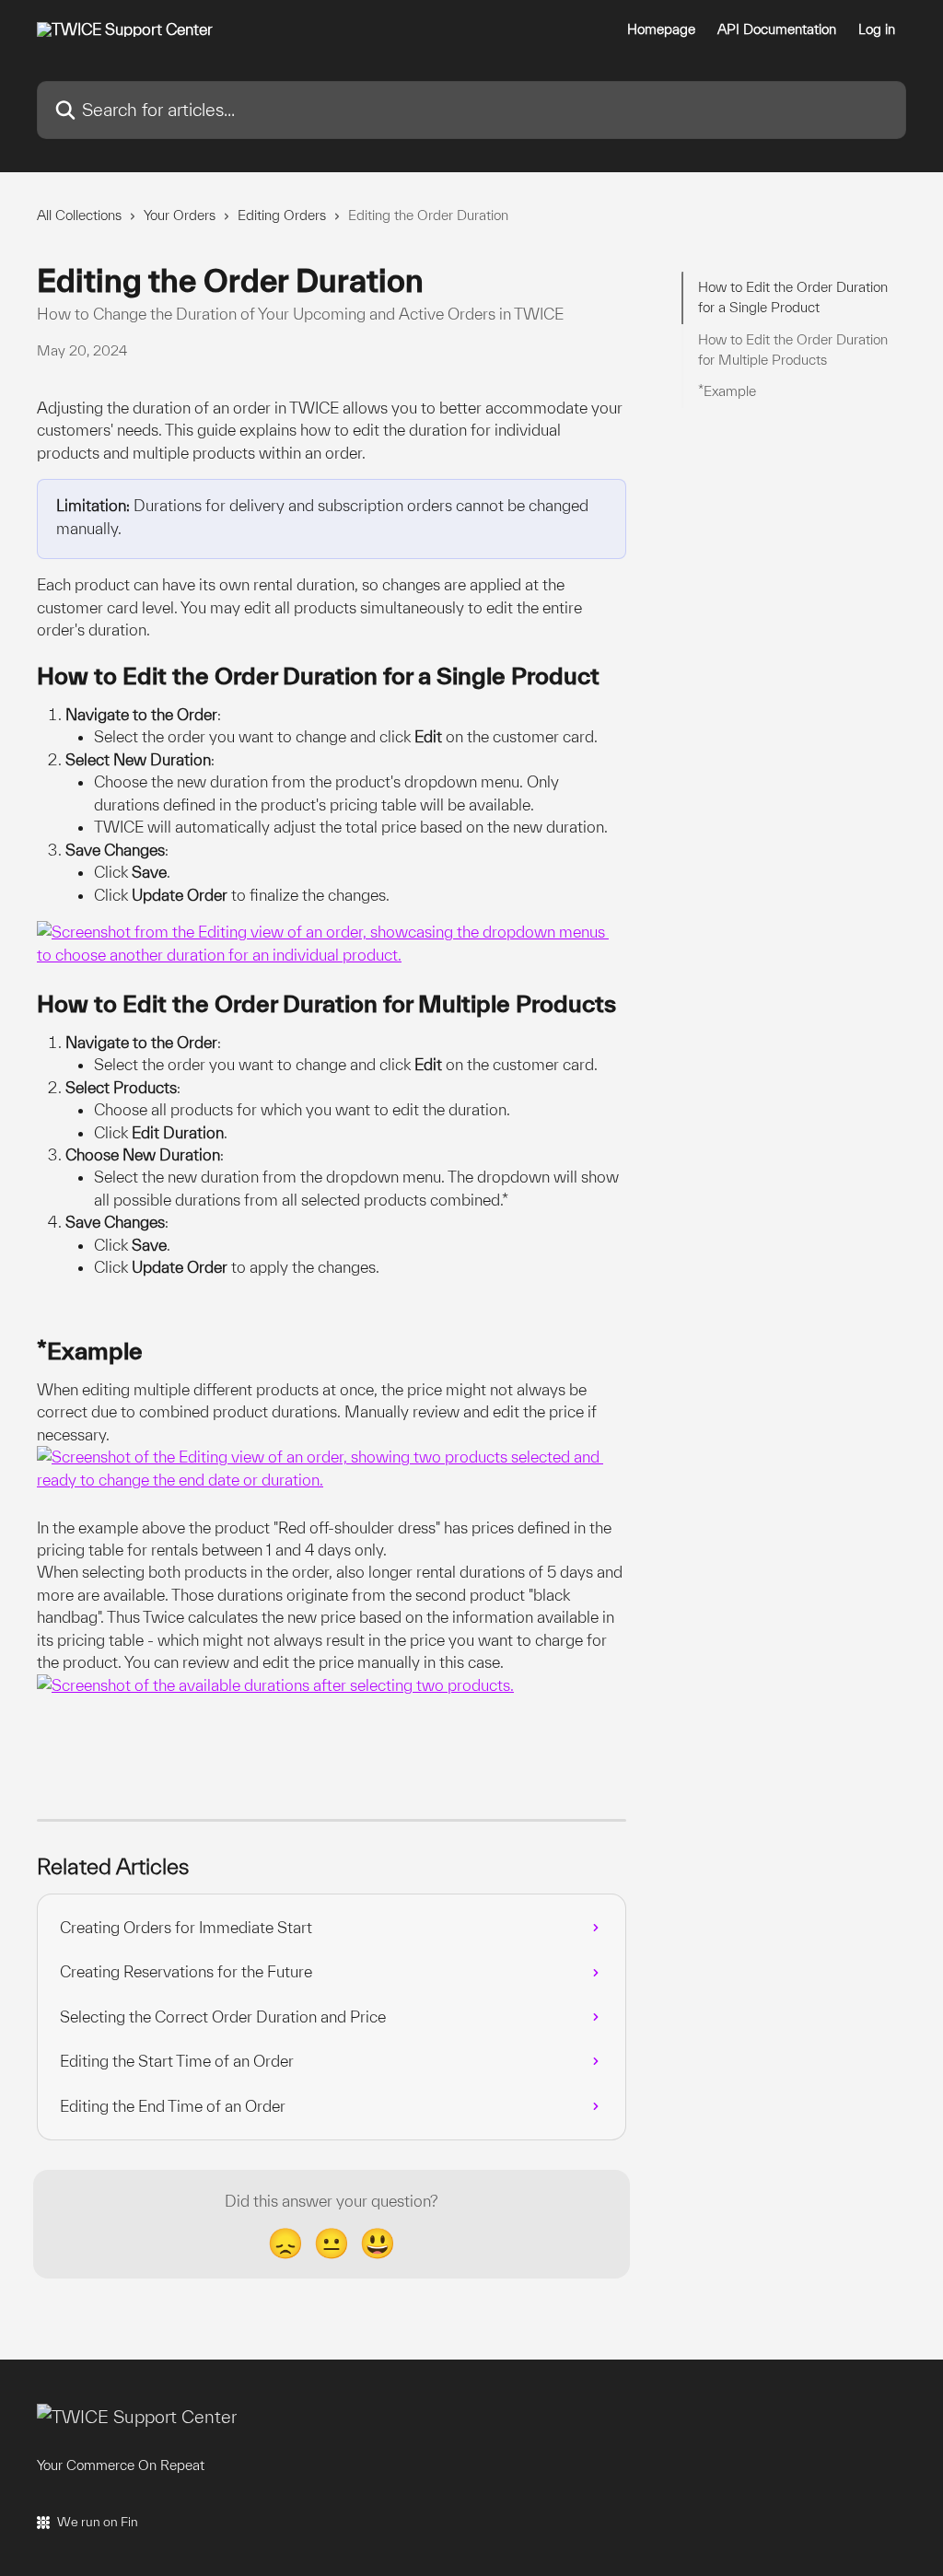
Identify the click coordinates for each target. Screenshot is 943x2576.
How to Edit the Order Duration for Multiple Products (793, 350)
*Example (727, 391)
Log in (877, 29)
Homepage (661, 29)
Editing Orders (282, 215)
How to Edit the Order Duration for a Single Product (793, 297)
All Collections (79, 215)
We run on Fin (98, 2522)
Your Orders (180, 215)
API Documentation (777, 29)
